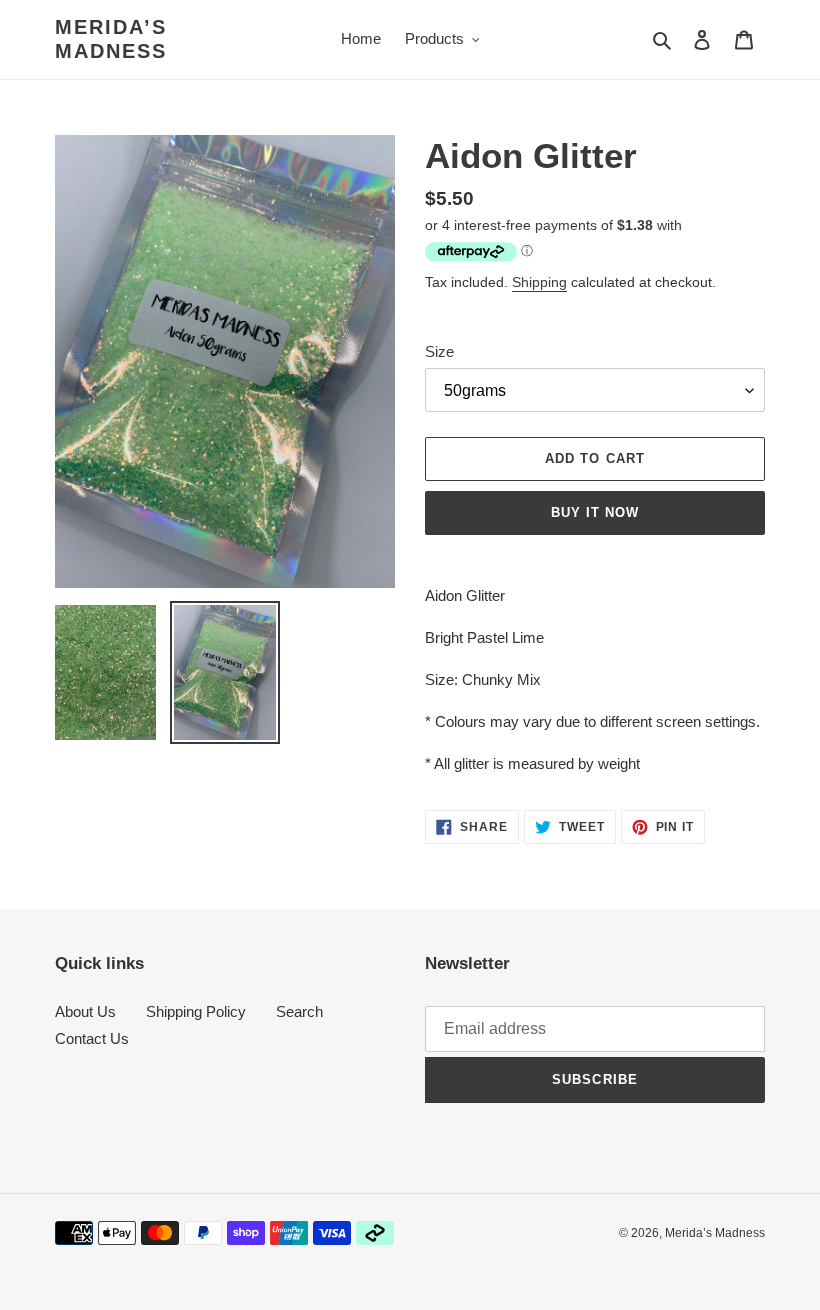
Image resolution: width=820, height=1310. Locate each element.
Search (299, 1011)
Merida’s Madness (111, 39)
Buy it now (595, 512)
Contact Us (92, 1038)
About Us (85, 1011)
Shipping (539, 282)
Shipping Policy (196, 1011)
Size (439, 351)
